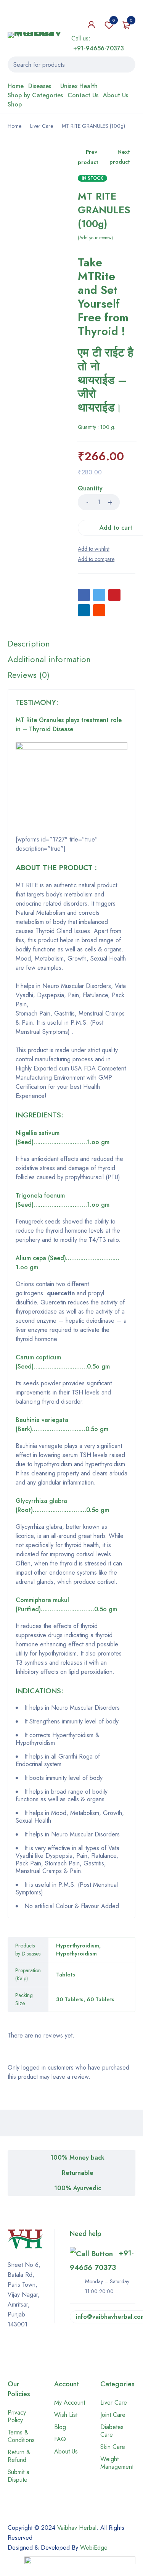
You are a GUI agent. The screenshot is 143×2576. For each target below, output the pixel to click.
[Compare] (96, 559)
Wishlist (114, 20)
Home (14, 126)
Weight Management (117, 2463)
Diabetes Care (112, 2431)
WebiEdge (94, 2548)
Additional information (49, 659)
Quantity (90, 489)
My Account (70, 2403)
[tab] (29, 643)
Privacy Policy (17, 2416)
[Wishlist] (94, 549)
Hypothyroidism (76, 1954)
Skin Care (113, 2447)
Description (29, 643)
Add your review (95, 238)
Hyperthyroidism (78, 1946)
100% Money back (77, 2158)
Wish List (66, 2415)
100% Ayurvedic (78, 2188)
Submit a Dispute (18, 2476)
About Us (66, 2451)
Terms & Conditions (21, 2436)
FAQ (60, 2439)
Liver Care (42, 126)
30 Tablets (70, 1999)
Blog (60, 2427)
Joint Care (113, 2415)
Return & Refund (19, 2456)
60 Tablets (100, 1999)
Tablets (66, 1975)
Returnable (78, 2173)
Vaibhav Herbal (77, 2528)
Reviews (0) (29, 675)
